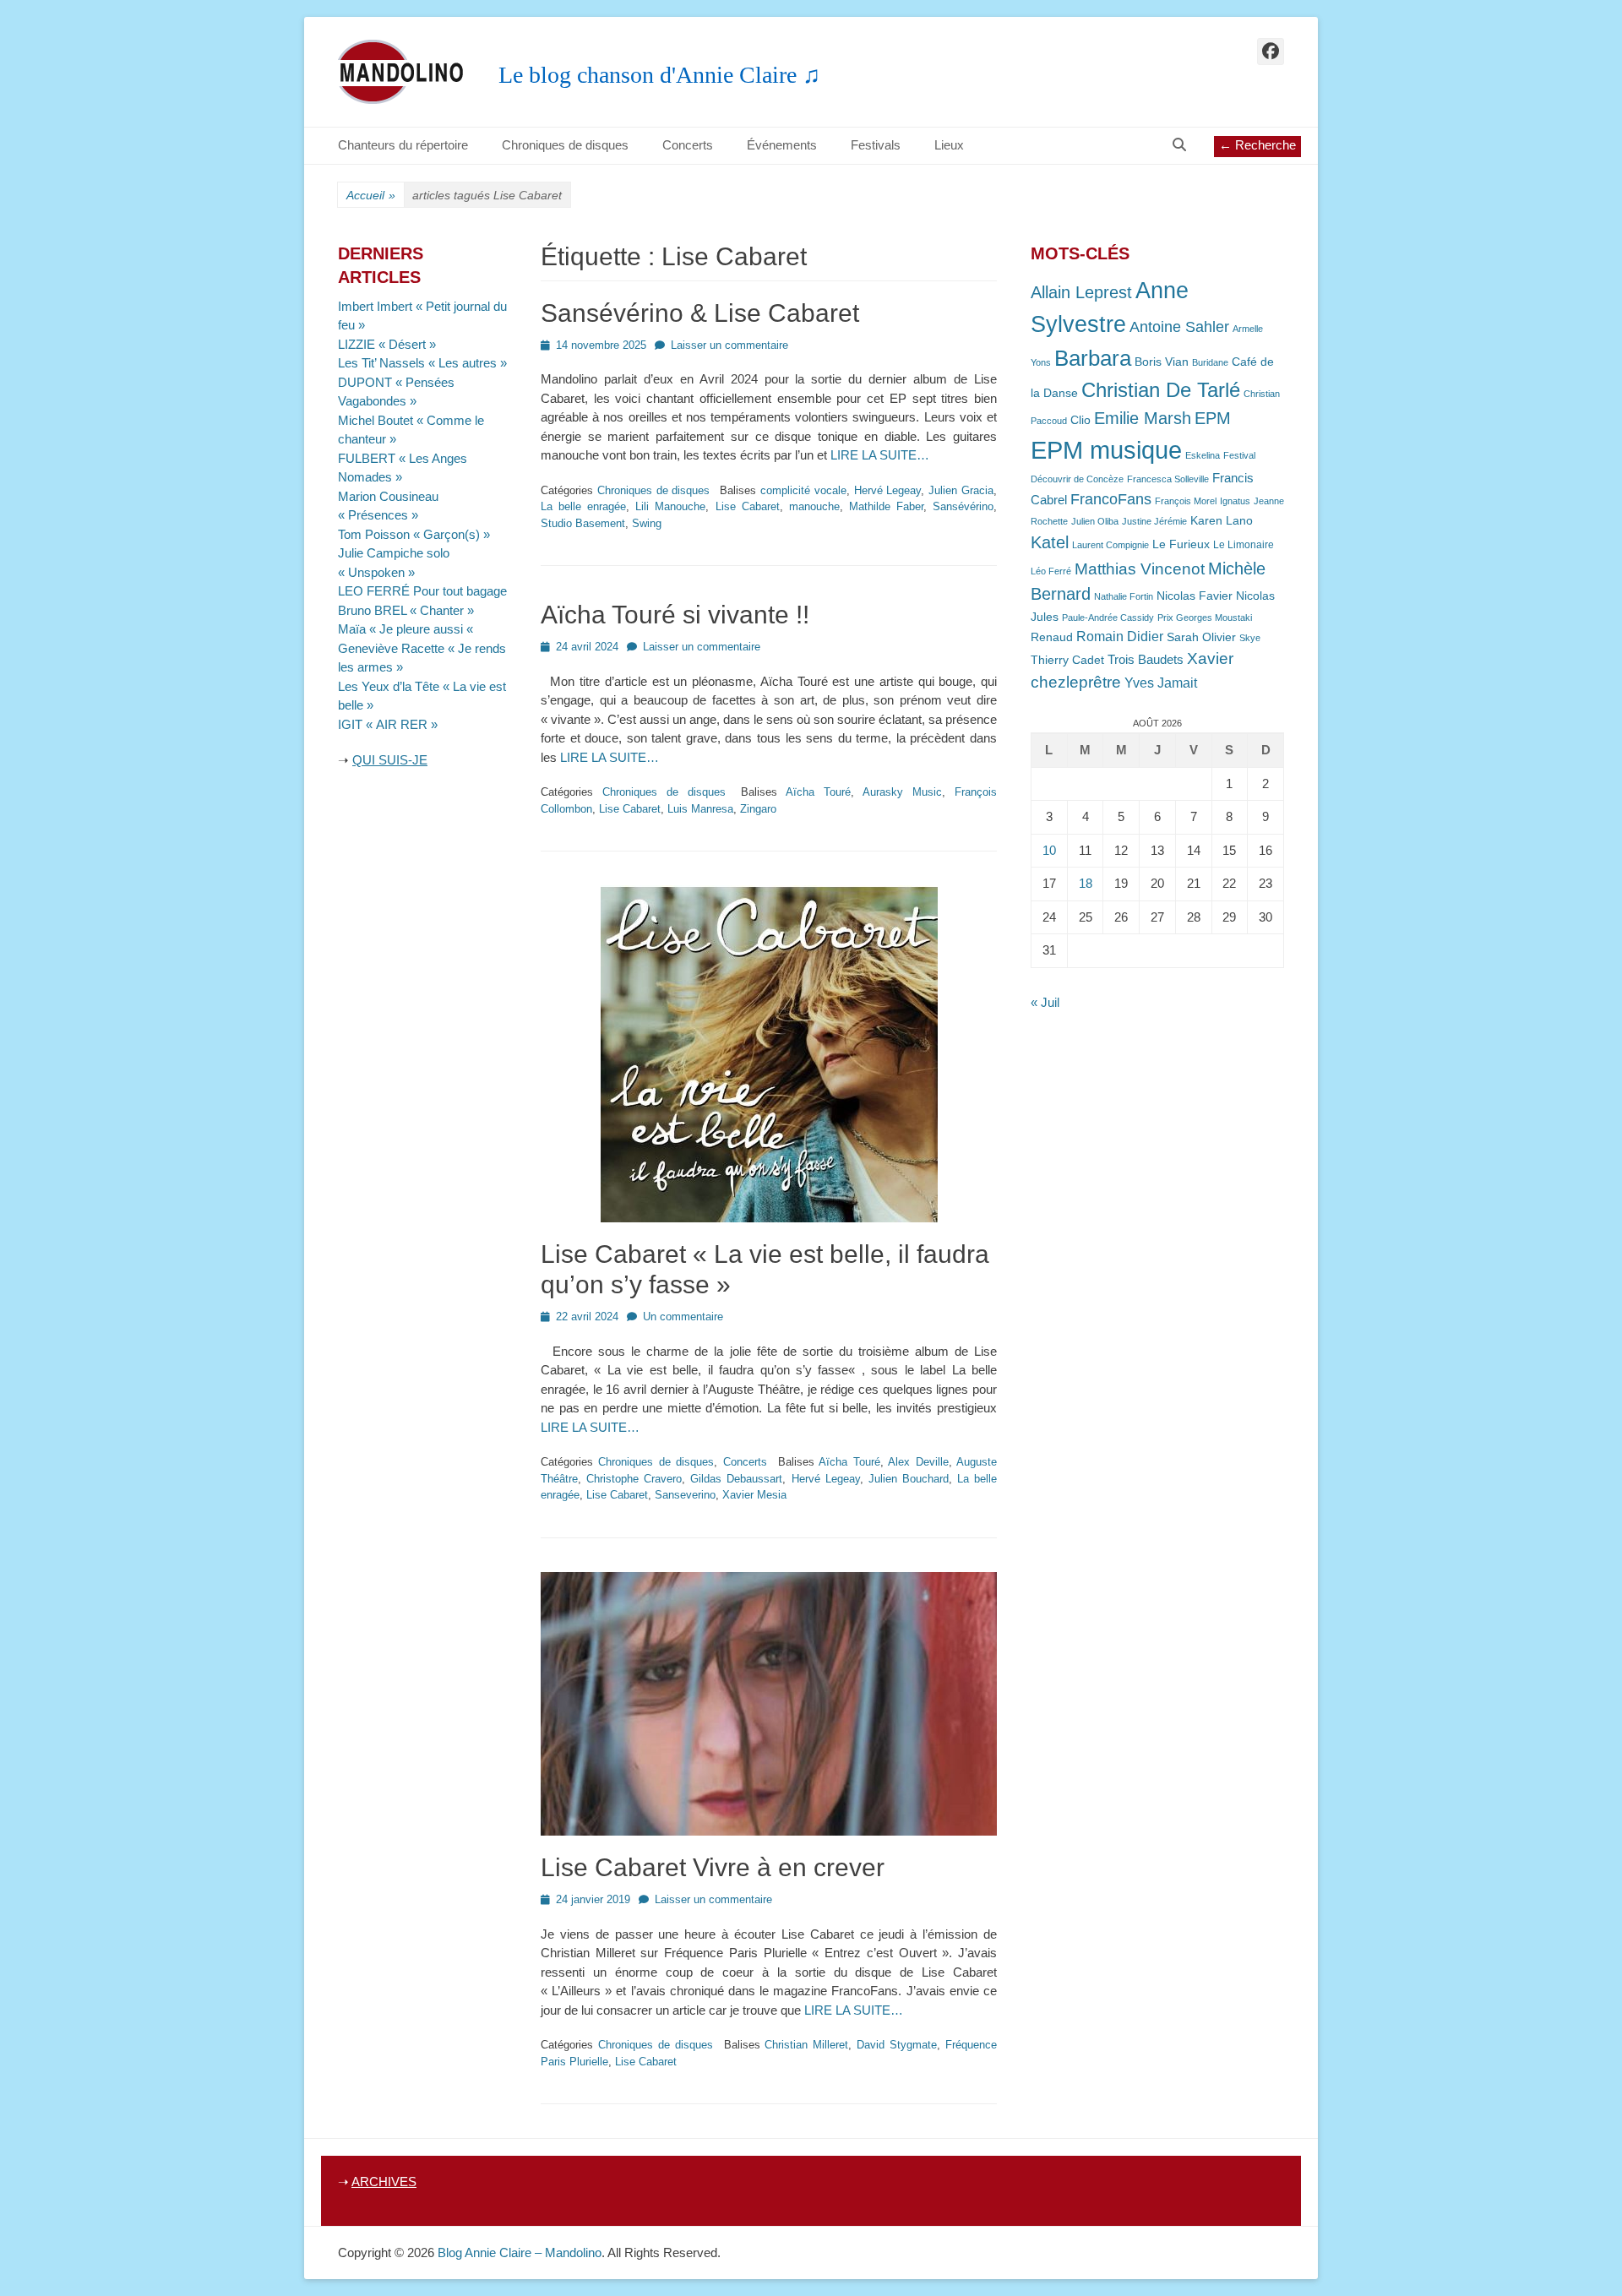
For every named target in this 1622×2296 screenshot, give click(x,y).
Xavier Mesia (754, 1495)
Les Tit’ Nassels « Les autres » (422, 363)
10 (1049, 850)
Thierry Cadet (1067, 660)
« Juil (1045, 1002)
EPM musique (1106, 450)
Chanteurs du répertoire (403, 145)
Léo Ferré (1051, 571)
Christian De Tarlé (1161, 390)
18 (1086, 883)
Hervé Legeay (888, 490)
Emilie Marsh (1143, 418)
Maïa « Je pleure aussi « (407, 629)
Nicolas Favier (1195, 596)
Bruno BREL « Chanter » (406, 610)
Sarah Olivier (1201, 637)
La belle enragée (583, 506)
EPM (1213, 418)
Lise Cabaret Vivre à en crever (713, 1867)
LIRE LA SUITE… (880, 455)
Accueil (371, 195)
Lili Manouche (670, 506)
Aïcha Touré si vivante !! (675, 615)
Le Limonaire (1244, 545)
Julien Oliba (1095, 521)
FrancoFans (1111, 499)
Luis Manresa (700, 809)
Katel (1050, 542)
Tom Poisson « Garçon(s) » (414, 534)
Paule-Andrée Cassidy (1108, 618)
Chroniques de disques (565, 145)
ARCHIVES (384, 2182)
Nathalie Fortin (1124, 596)
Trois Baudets (1146, 660)
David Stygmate (897, 2045)
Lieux (949, 145)
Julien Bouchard (909, 1479)
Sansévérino (963, 506)
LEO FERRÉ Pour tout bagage (422, 591)
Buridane (1210, 362)
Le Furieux (1181, 544)
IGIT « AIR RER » (388, 724)
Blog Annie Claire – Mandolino (520, 2252)
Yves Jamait (1161, 683)
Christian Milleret (806, 2045)
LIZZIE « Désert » (387, 344)
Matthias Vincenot (1140, 569)
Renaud (1052, 637)
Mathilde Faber (886, 506)
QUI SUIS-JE (390, 760)
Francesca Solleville (1168, 479)
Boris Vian (1162, 362)
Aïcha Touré (818, 792)
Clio (1080, 420)
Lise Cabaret (748, 506)
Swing (647, 523)
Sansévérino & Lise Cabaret (700, 313)
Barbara (1093, 358)
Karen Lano (1222, 521)
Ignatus (1235, 501)
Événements (782, 145)
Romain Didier (1120, 637)
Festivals (876, 145)
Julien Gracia (961, 490)
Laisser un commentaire (729, 345)
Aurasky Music (902, 792)
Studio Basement (583, 523)
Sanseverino (685, 1495)
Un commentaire (683, 1317)
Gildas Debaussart (736, 1479)
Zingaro (758, 809)
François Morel (1186, 501)
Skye (1250, 638)
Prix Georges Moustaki (1205, 618)
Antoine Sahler (1179, 327)
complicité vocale (803, 490)
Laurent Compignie (1110, 545)
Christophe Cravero (634, 1479)
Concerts (688, 145)
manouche (814, 506)
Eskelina (1203, 455)
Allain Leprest (1081, 292)
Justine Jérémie (1154, 521)
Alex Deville (918, 1462)
